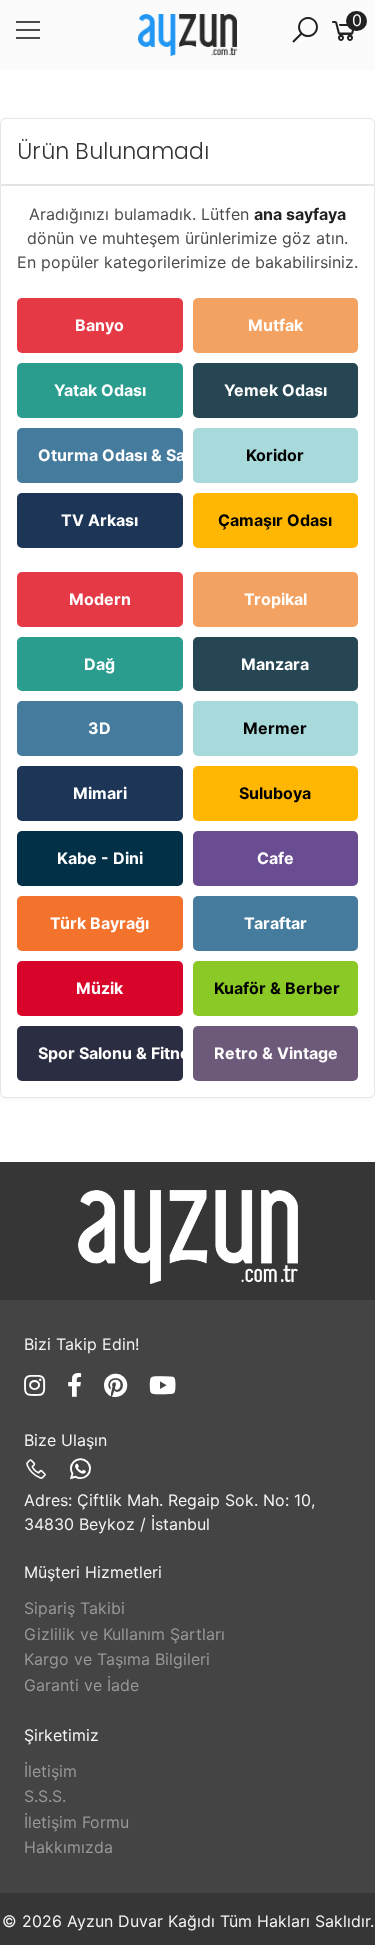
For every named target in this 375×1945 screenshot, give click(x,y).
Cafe (275, 858)
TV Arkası (99, 520)
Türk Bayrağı (99, 923)
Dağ (99, 664)
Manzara (275, 664)
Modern (100, 599)
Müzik (99, 988)
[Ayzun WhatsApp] (80, 1469)
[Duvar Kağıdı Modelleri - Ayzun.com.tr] (187, 35)
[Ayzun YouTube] (162, 1385)
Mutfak (275, 325)
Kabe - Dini (100, 858)
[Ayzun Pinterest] (119, 1385)
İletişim (50, 1771)
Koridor (275, 455)
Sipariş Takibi (74, 1608)
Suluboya (275, 793)
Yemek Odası (275, 390)
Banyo (99, 325)
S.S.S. (45, 1796)
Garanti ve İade (81, 1685)
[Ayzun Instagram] (38, 1385)
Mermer (275, 728)
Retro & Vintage (276, 1053)
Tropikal (275, 599)
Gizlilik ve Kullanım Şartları (124, 1634)
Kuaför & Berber (277, 988)
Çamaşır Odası (275, 520)
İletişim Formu (76, 1822)
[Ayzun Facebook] (78, 1385)
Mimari (100, 793)
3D (99, 728)
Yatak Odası (100, 390)
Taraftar (275, 923)
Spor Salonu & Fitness (110, 1053)
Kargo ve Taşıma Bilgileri (117, 1659)
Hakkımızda (68, 1847)
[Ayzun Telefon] (39, 1469)
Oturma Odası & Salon (110, 455)
